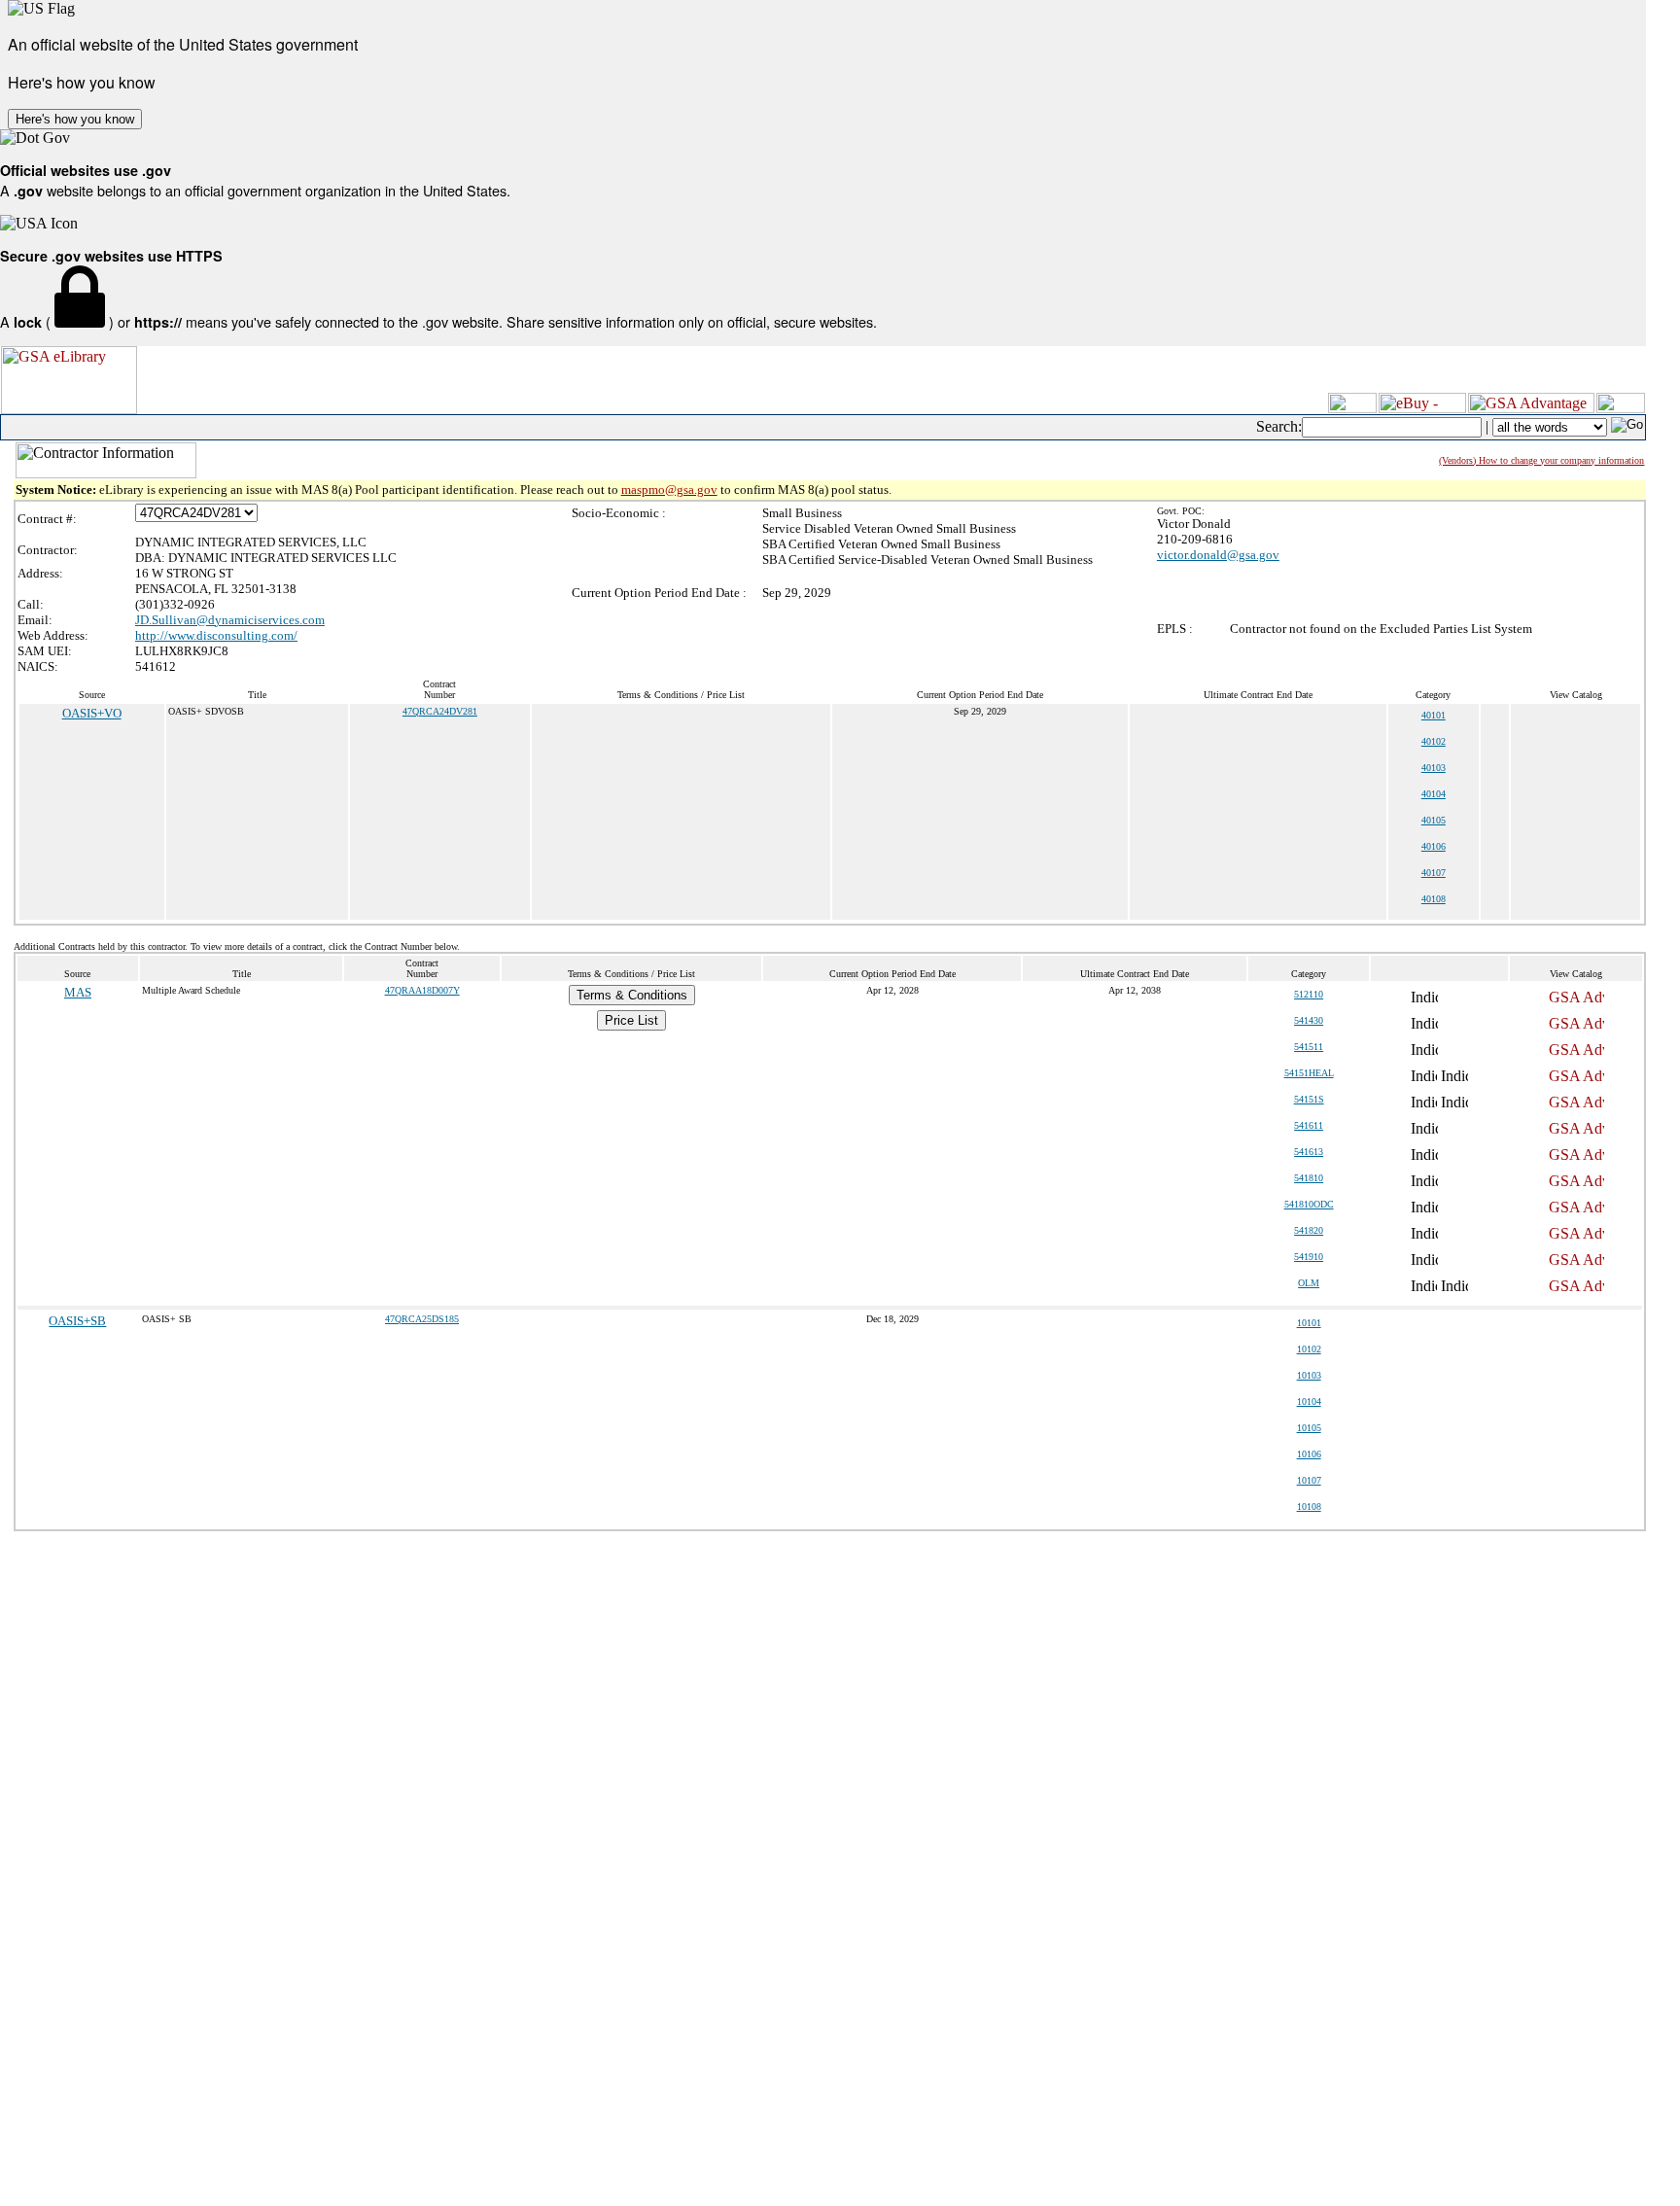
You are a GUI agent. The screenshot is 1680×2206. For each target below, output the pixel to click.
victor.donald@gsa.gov (1218, 555)
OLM (1309, 1283)
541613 (1309, 1152)
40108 (1434, 899)
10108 (1309, 1506)
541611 (1309, 1125)
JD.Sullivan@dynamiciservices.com (230, 620)
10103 (1309, 1375)
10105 (1309, 1428)
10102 (1309, 1349)
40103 (1434, 768)
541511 (1309, 1047)
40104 (1434, 794)
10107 (1309, 1480)
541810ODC (1309, 1204)
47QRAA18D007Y (422, 990)
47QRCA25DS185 (422, 1319)
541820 (1309, 1230)
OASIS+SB (77, 1321)
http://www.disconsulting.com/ (216, 635)
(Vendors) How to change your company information (1541, 460)
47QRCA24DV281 (440, 711)
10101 (1309, 1323)
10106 (1309, 1454)
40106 (1434, 846)
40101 (1434, 715)
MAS (78, 992)
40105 (1434, 820)
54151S (1309, 1099)
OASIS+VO (92, 713)
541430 (1309, 1020)
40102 (1434, 741)
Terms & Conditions (632, 995)
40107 (1434, 873)
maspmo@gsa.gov (669, 490)
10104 (1309, 1401)
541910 (1309, 1257)
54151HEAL (1309, 1073)
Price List (631, 1020)
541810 (1309, 1178)
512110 (1309, 994)
